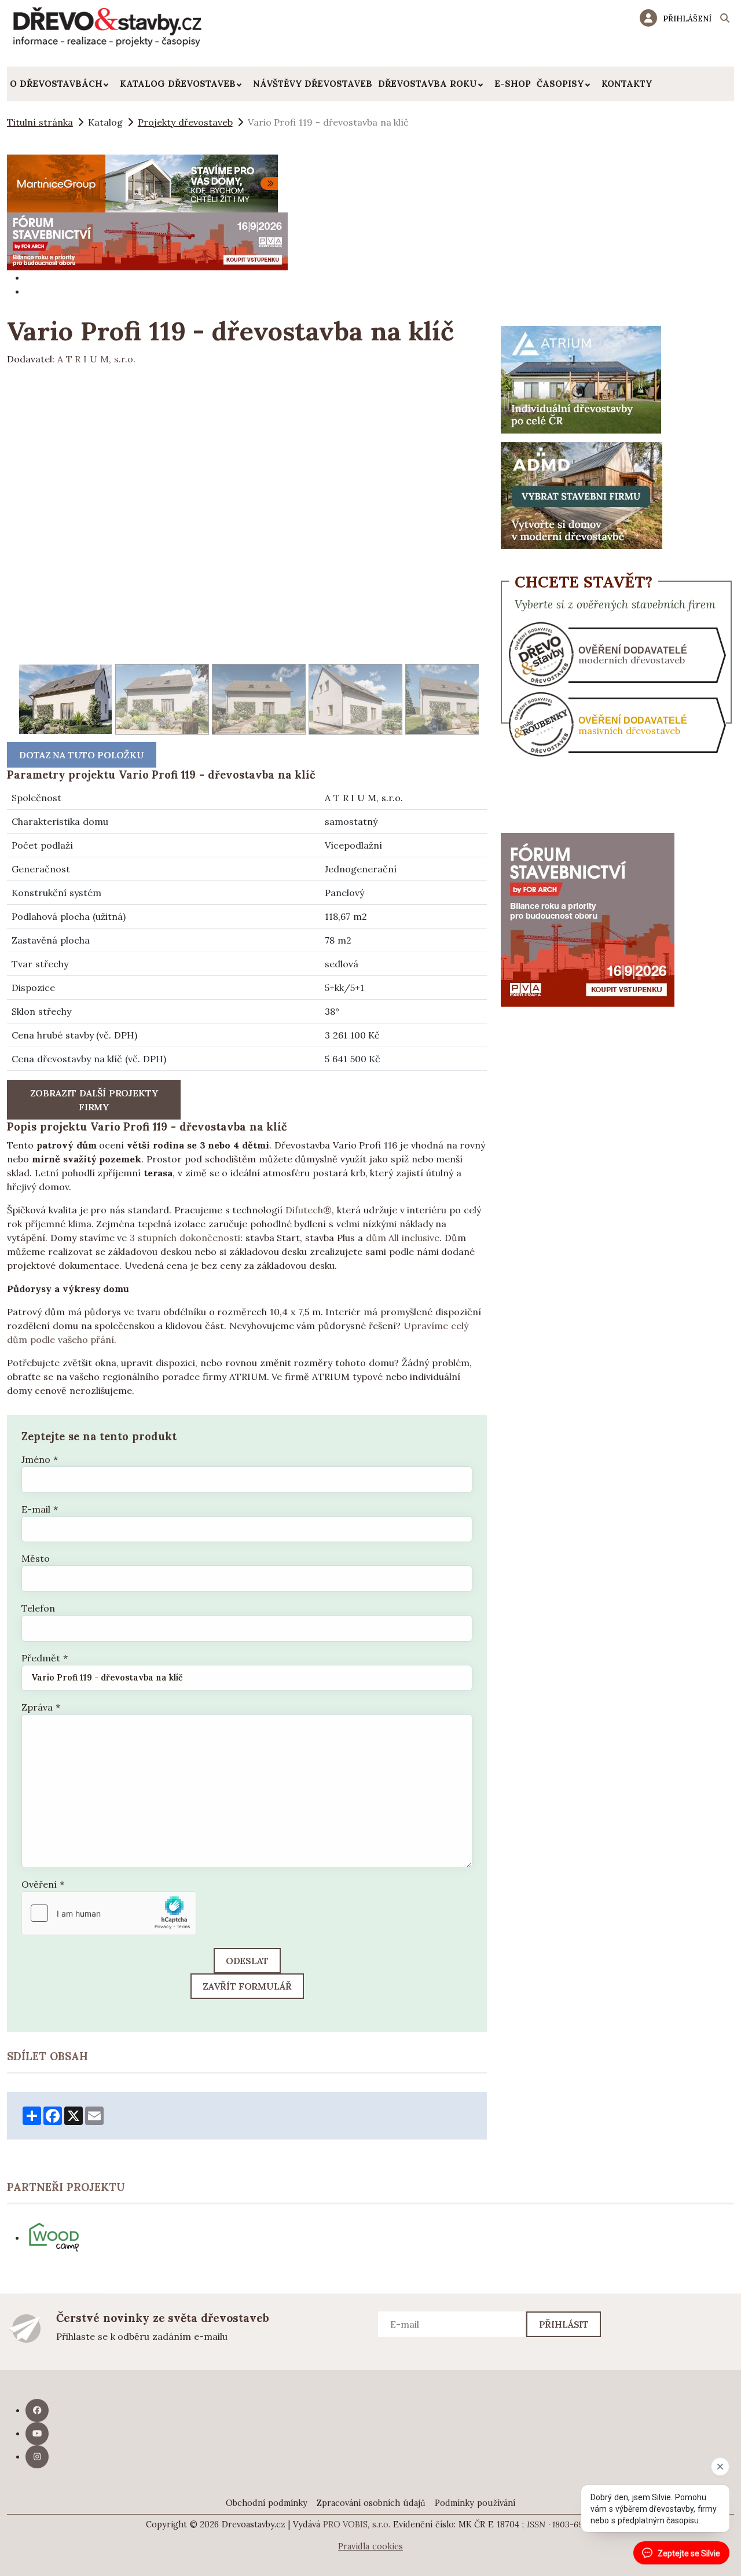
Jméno (40, 1459)
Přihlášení (687, 19)
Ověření (43, 1884)
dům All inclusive (403, 1238)
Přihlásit (564, 2324)
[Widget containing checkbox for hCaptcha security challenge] (109, 1913)
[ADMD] (582, 494)
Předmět (45, 1658)
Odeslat (247, 1961)
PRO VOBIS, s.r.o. (357, 2524)
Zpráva (41, 1707)
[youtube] (37, 2434)
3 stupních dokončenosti (185, 1238)
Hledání (725, 20)
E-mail (40, 1509)
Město (36, 1558)
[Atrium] (581, 379)
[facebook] (37, 2410)
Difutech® (309, 1210)
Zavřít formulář (247, 1986)
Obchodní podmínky (267, 2503)
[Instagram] (37, 2457)
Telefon (38, 1608)
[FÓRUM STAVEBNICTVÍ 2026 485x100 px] (147, 240)
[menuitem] (62, 84)
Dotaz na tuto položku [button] (82, 755)
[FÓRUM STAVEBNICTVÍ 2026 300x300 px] (588, 919)
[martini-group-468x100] (142, 182)
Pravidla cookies (370, 2546)
